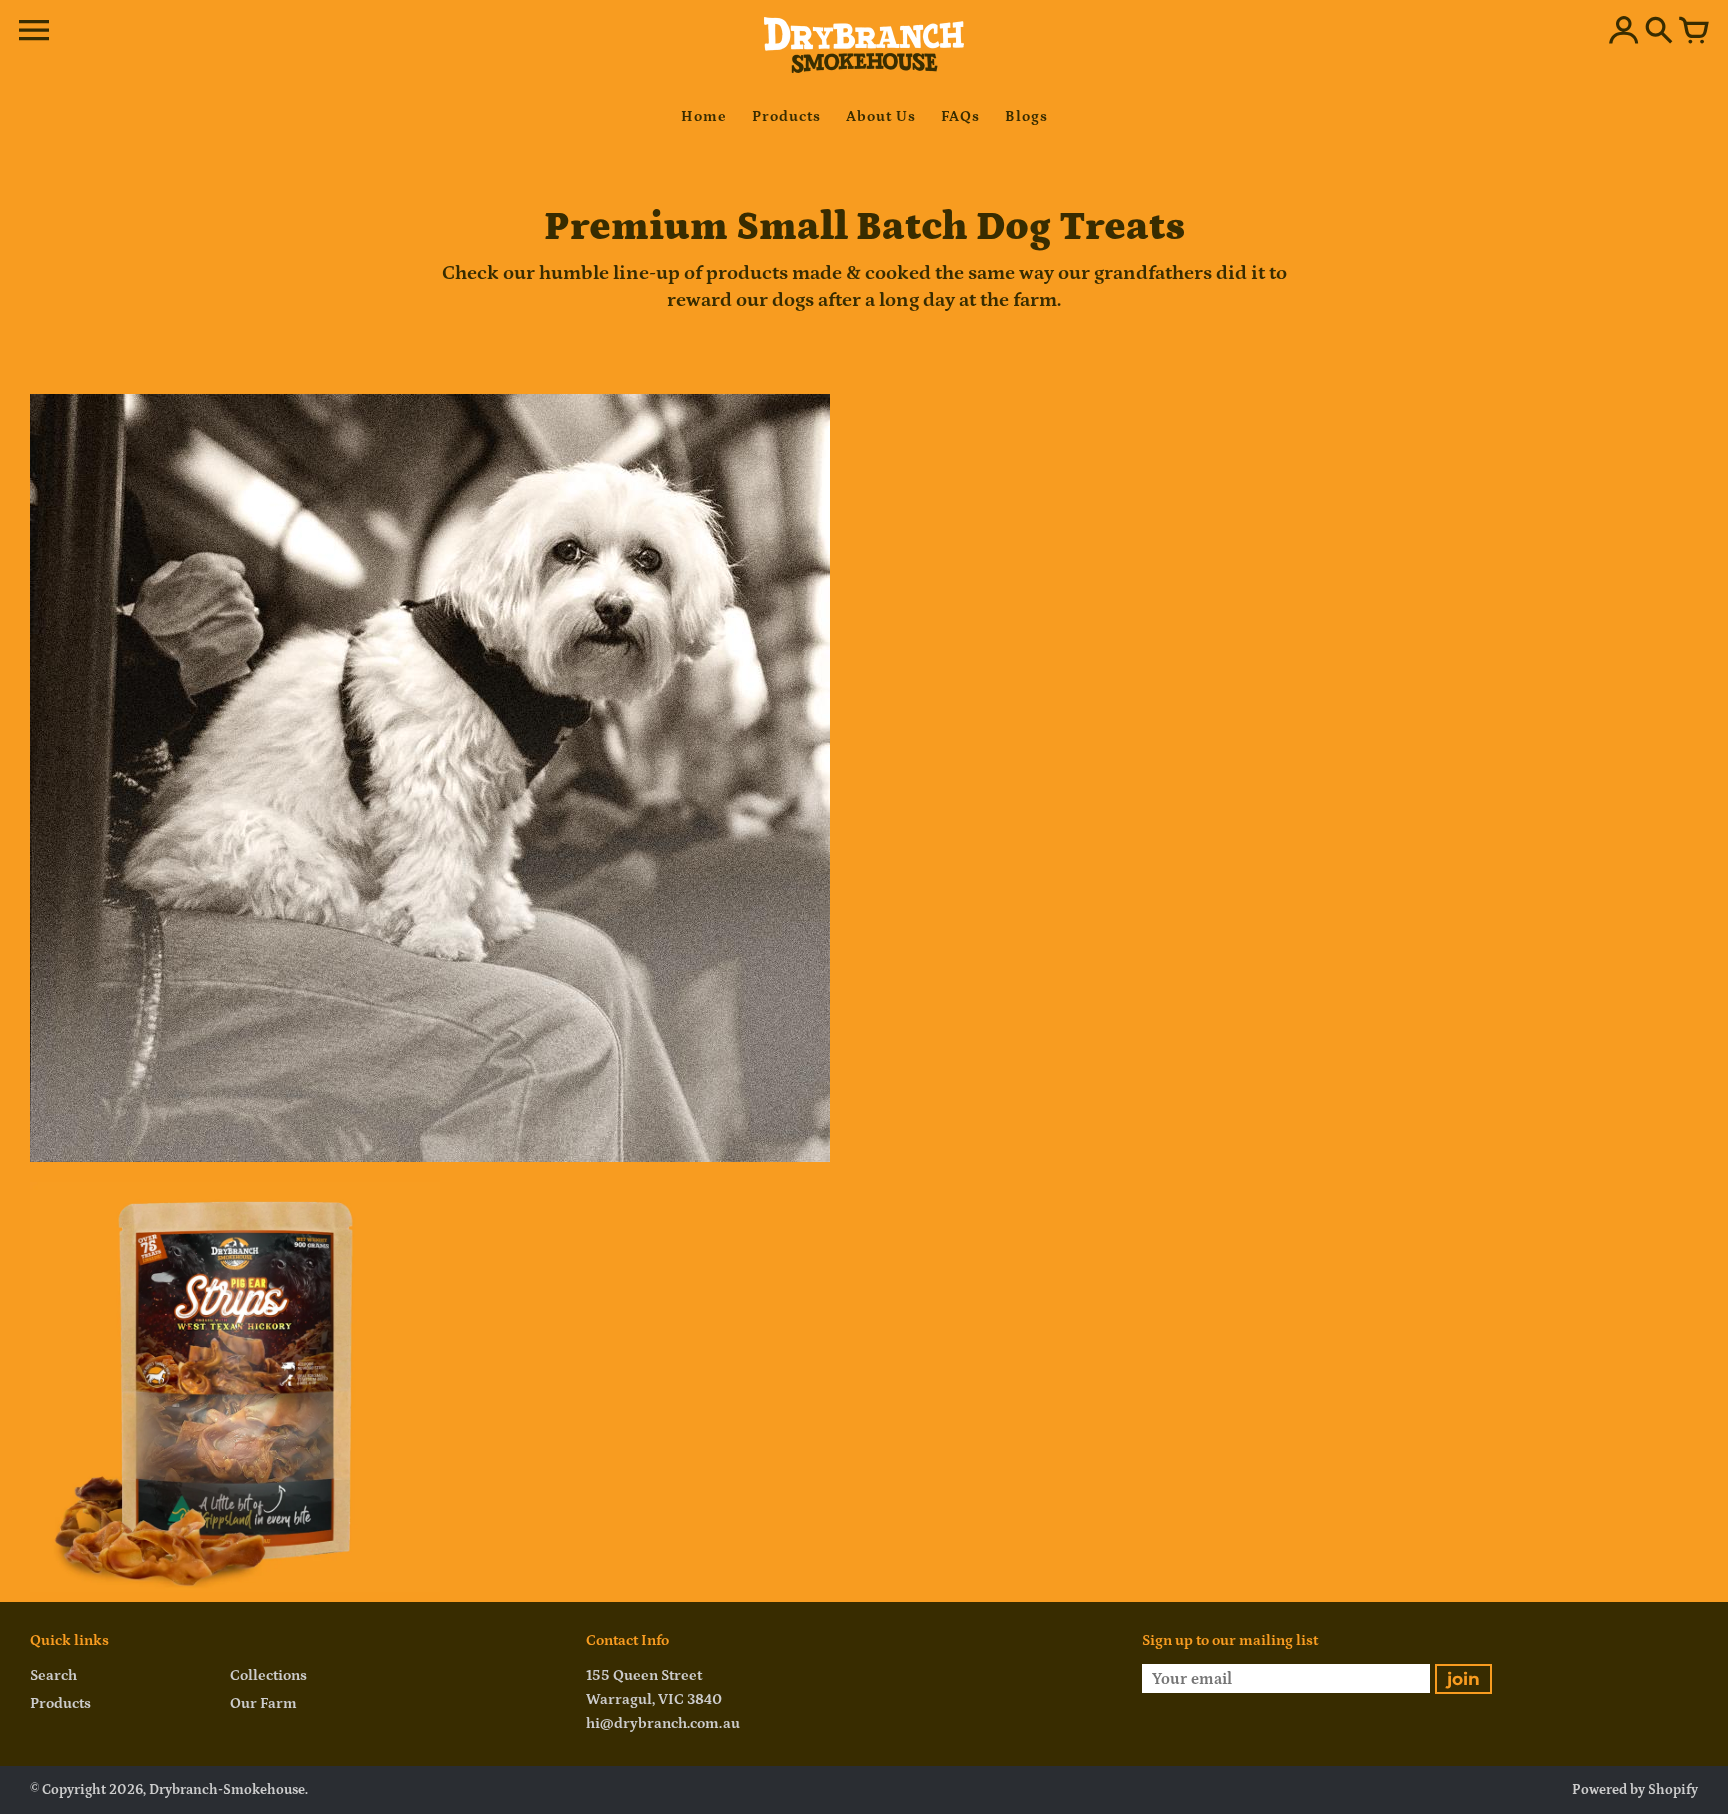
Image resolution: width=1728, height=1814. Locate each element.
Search (53, 1675)
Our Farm (263, 1703)
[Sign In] (1624, 32)
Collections (268, 1675)
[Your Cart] (1694, 32)
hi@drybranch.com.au (663, 1723)
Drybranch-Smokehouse (227, 1790)
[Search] (1659, 32)
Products (60, 1703)
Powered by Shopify (1635, 1790)
